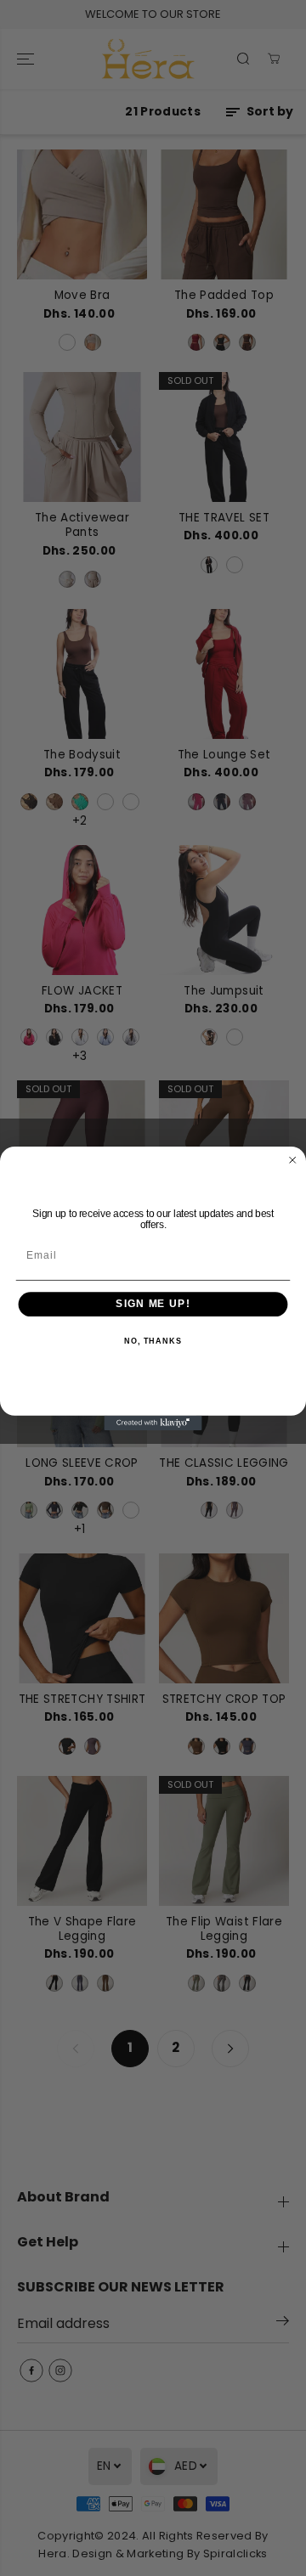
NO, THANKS (153, 1341)
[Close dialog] (293, 1160)
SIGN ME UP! (153, 1304)
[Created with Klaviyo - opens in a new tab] (153, 1422)
